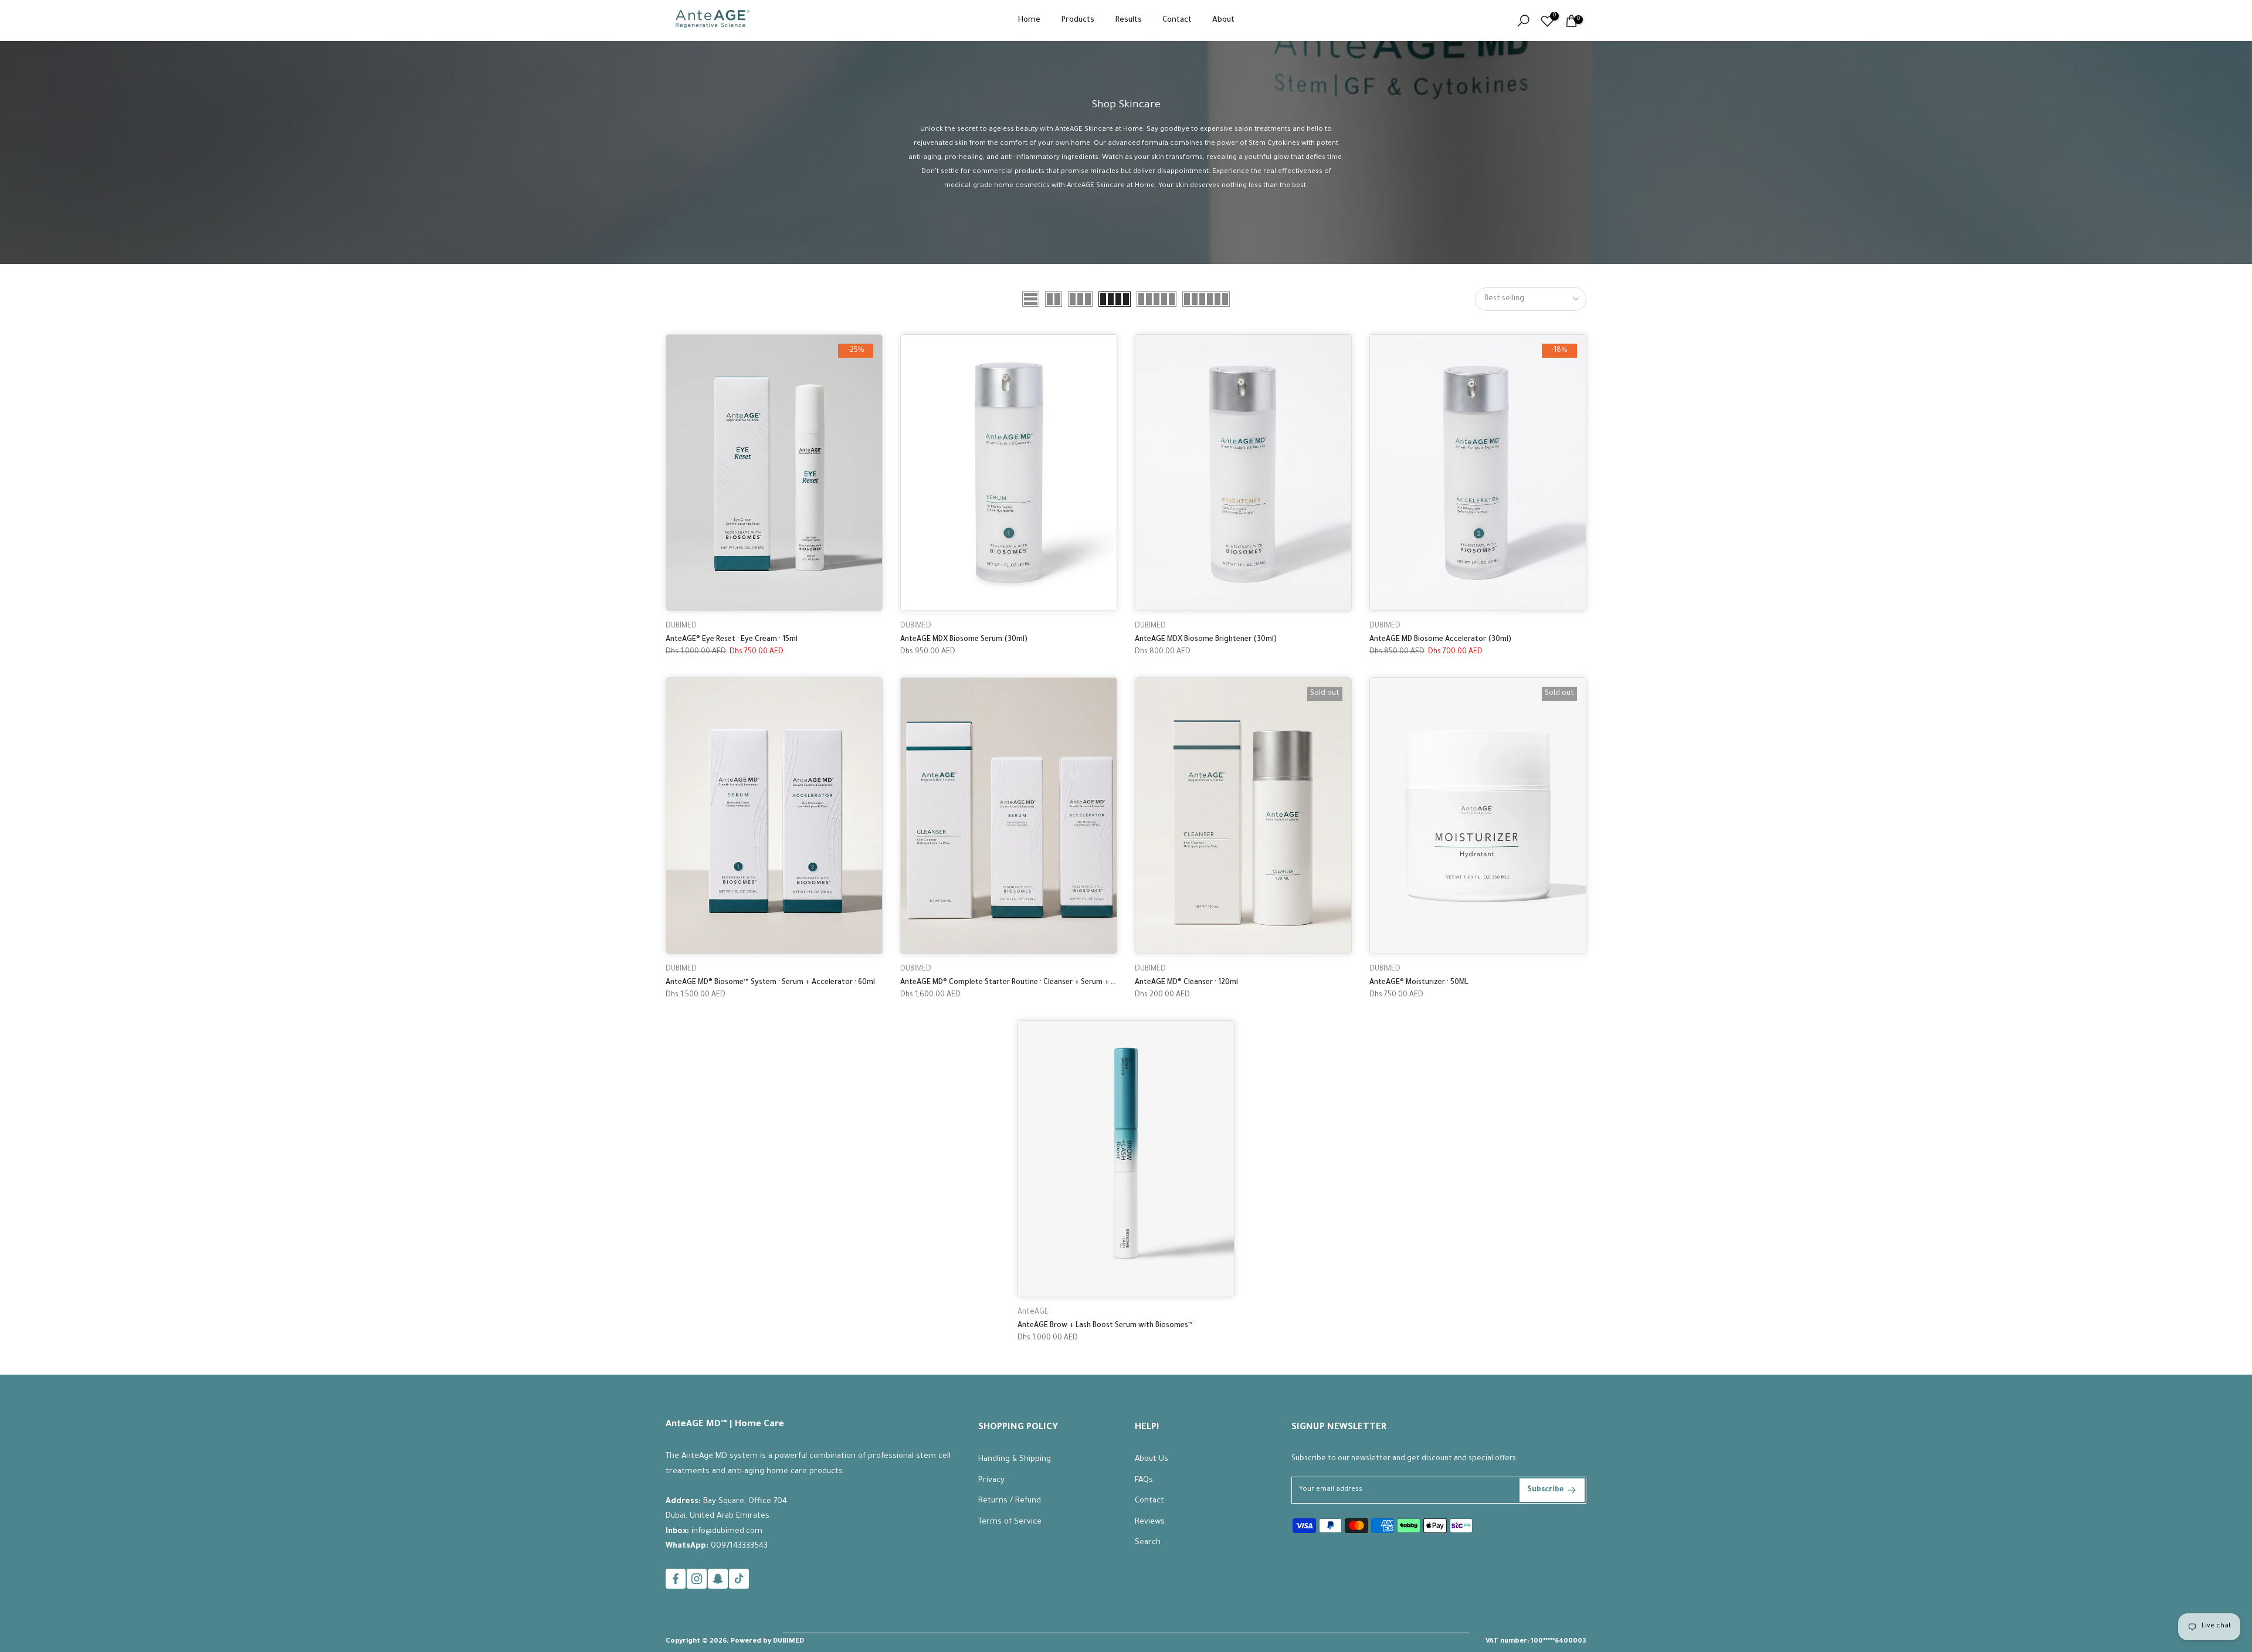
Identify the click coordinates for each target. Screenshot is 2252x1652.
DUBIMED (681, 626)
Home (1029, 20)
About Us (1152, 1459)
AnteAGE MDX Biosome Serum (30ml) (964, 640)
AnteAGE (1033, 1312)
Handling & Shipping (1015, 1459)
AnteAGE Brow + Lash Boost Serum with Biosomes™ (1105, 1326)
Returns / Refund (1010, 1501)
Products (1078, 20)
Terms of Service (1010, 1522)
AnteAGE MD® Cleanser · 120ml (1186, 983)
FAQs (1144, 1480)
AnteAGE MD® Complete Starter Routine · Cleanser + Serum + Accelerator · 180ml (1039, 983)
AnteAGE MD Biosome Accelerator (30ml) (1440, 640)
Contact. (1150, 1501)
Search (1148, 1543)
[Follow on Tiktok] (739, 1579)
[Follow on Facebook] (676, 1579)
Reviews (1150, 1522)
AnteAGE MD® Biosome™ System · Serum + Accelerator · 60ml (770, 983)
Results (1128, 20)
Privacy (991, 1480)
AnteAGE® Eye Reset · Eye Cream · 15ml (732, 640)
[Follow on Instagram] (697, 1579)
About (1223, 20)
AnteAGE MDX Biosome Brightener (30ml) (1206, 640)
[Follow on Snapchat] (718, 1579)
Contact (1177, 20)
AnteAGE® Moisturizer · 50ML (1419, 983)
